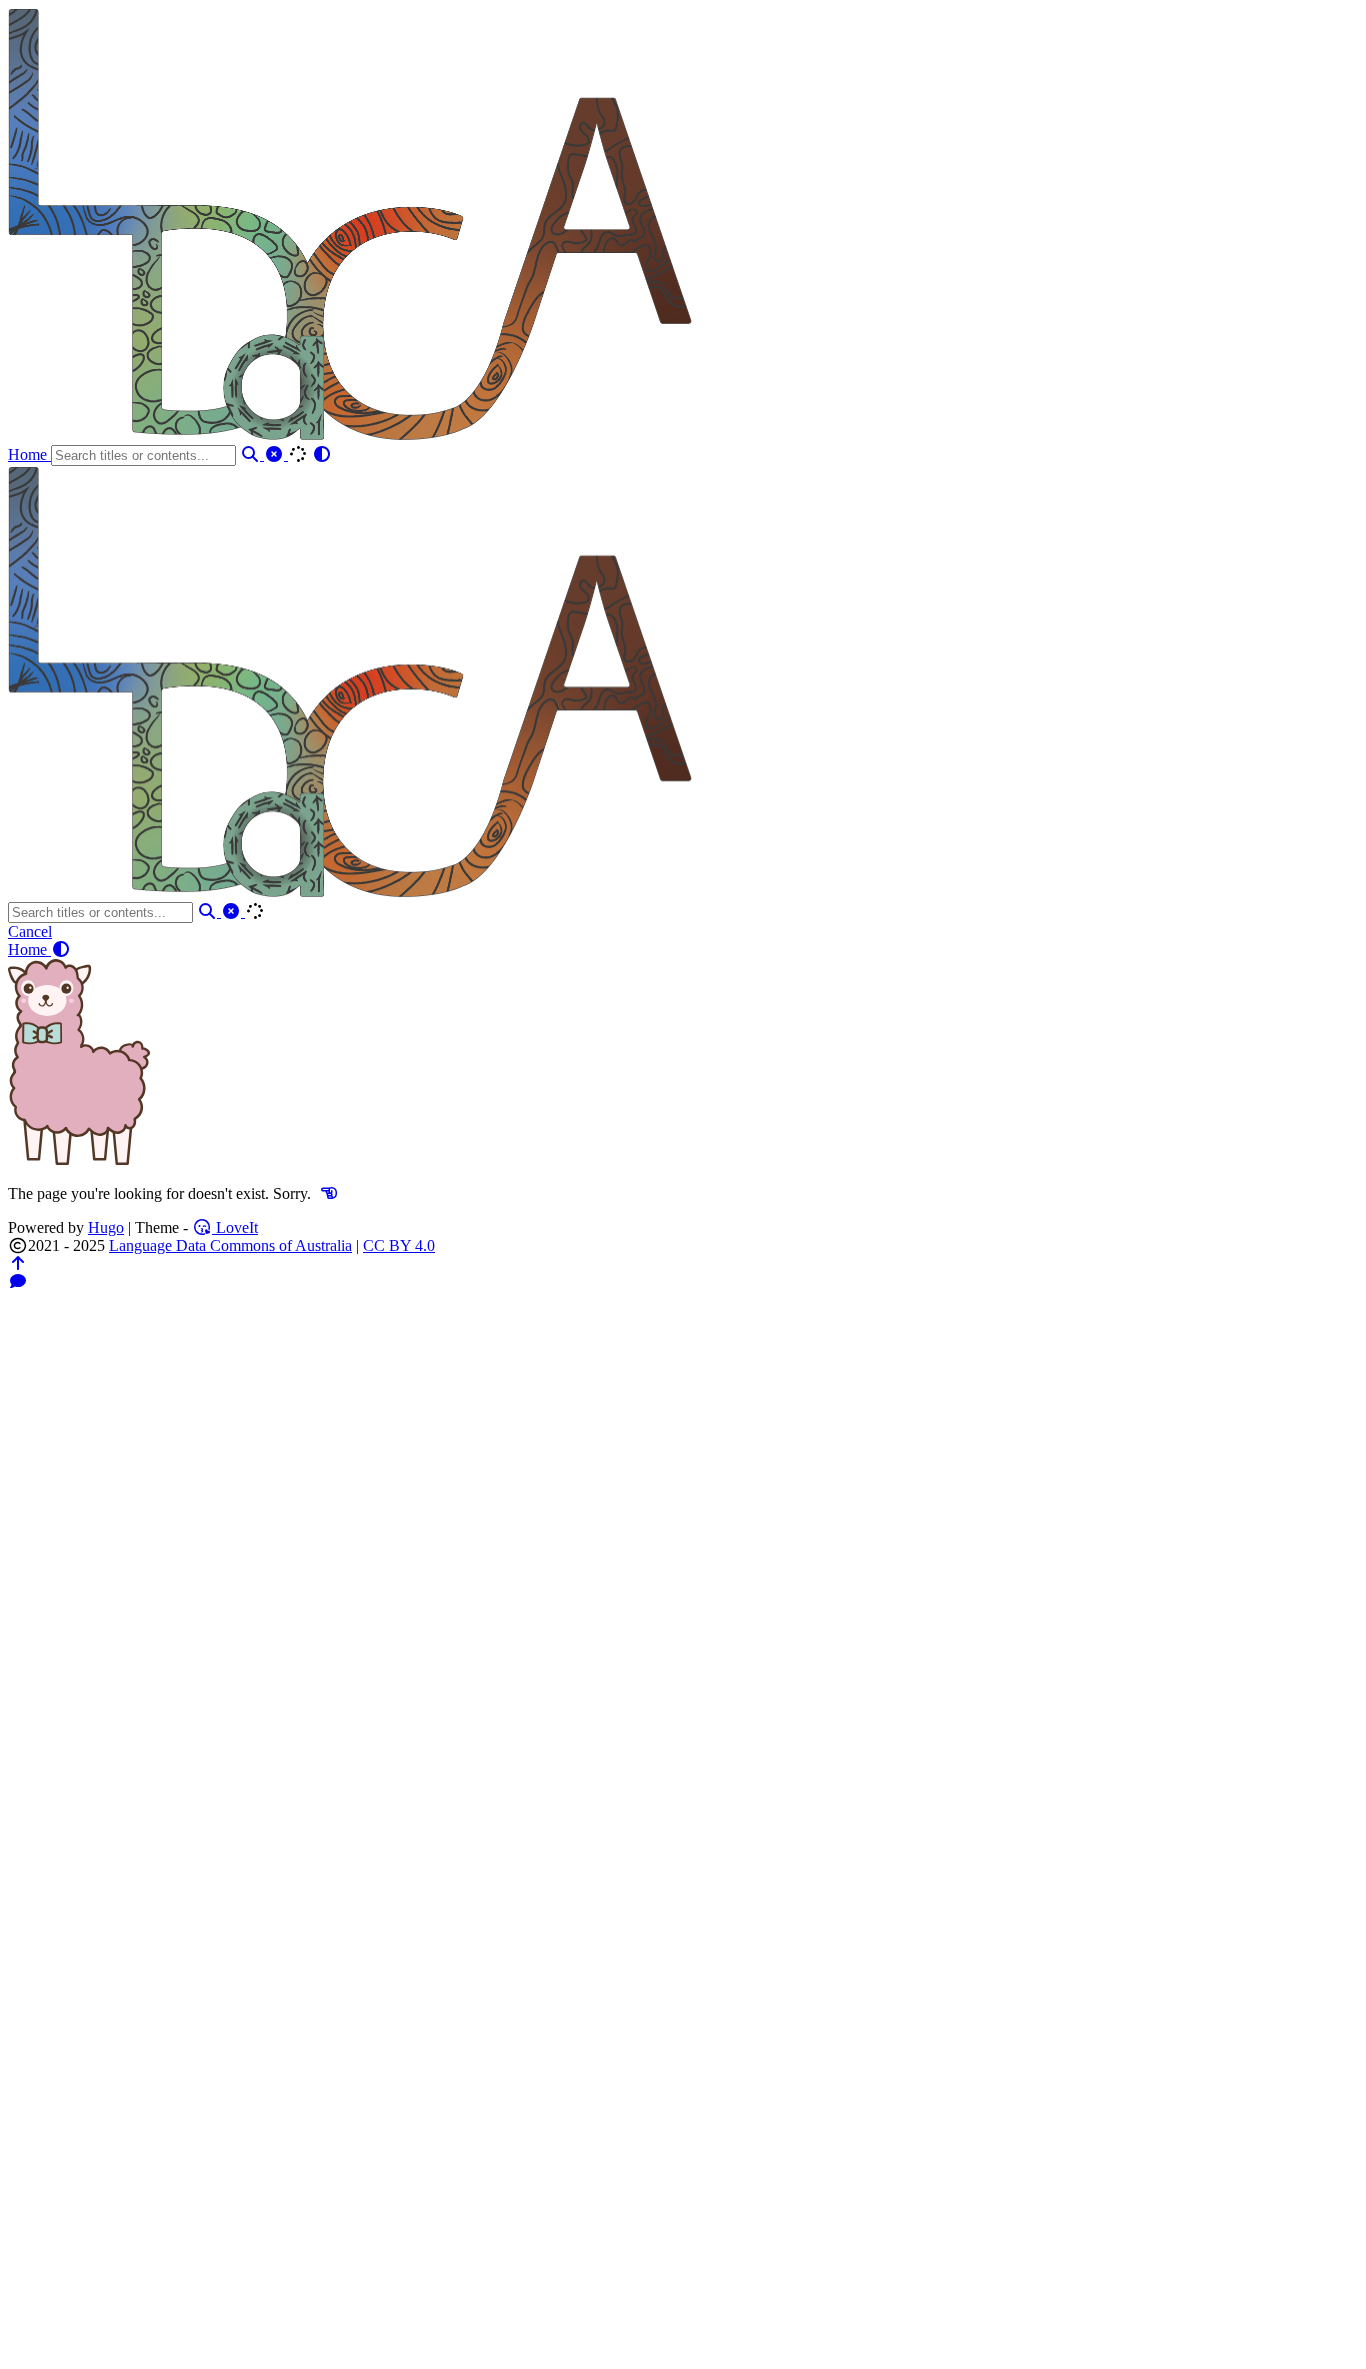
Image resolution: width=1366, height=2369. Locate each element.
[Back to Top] (18, 1263)
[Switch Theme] (322, 454)
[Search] (252, 454)
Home (29, 454)
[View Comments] (18, 1281)
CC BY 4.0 (399, 1245)
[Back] (329, 1193)
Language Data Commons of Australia (230, 1245)
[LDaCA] (352, 435)
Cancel (30, 931)
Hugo (106, 1227)
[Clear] (276, 454)
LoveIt (235, 1227)
